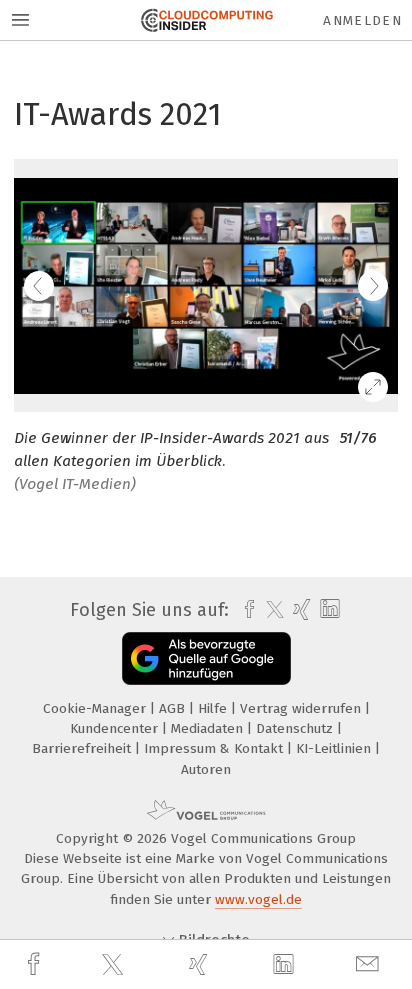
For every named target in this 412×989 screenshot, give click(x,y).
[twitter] (115, 965)
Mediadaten (209, 728)
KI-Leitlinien (335, 748)
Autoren (206, 769)
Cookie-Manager (96, 708)
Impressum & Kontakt (215, 748)
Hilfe (214, 708)
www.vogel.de (258, 899)
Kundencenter (116, 728)
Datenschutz (296, 728)
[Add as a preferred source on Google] (206, 658)
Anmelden (362, 20)
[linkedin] (286, 965)
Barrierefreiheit (83, 748)
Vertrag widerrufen (302, 708)
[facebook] (36, 964)
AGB (174, 708)
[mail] (370, 964)
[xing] (201, 964)
